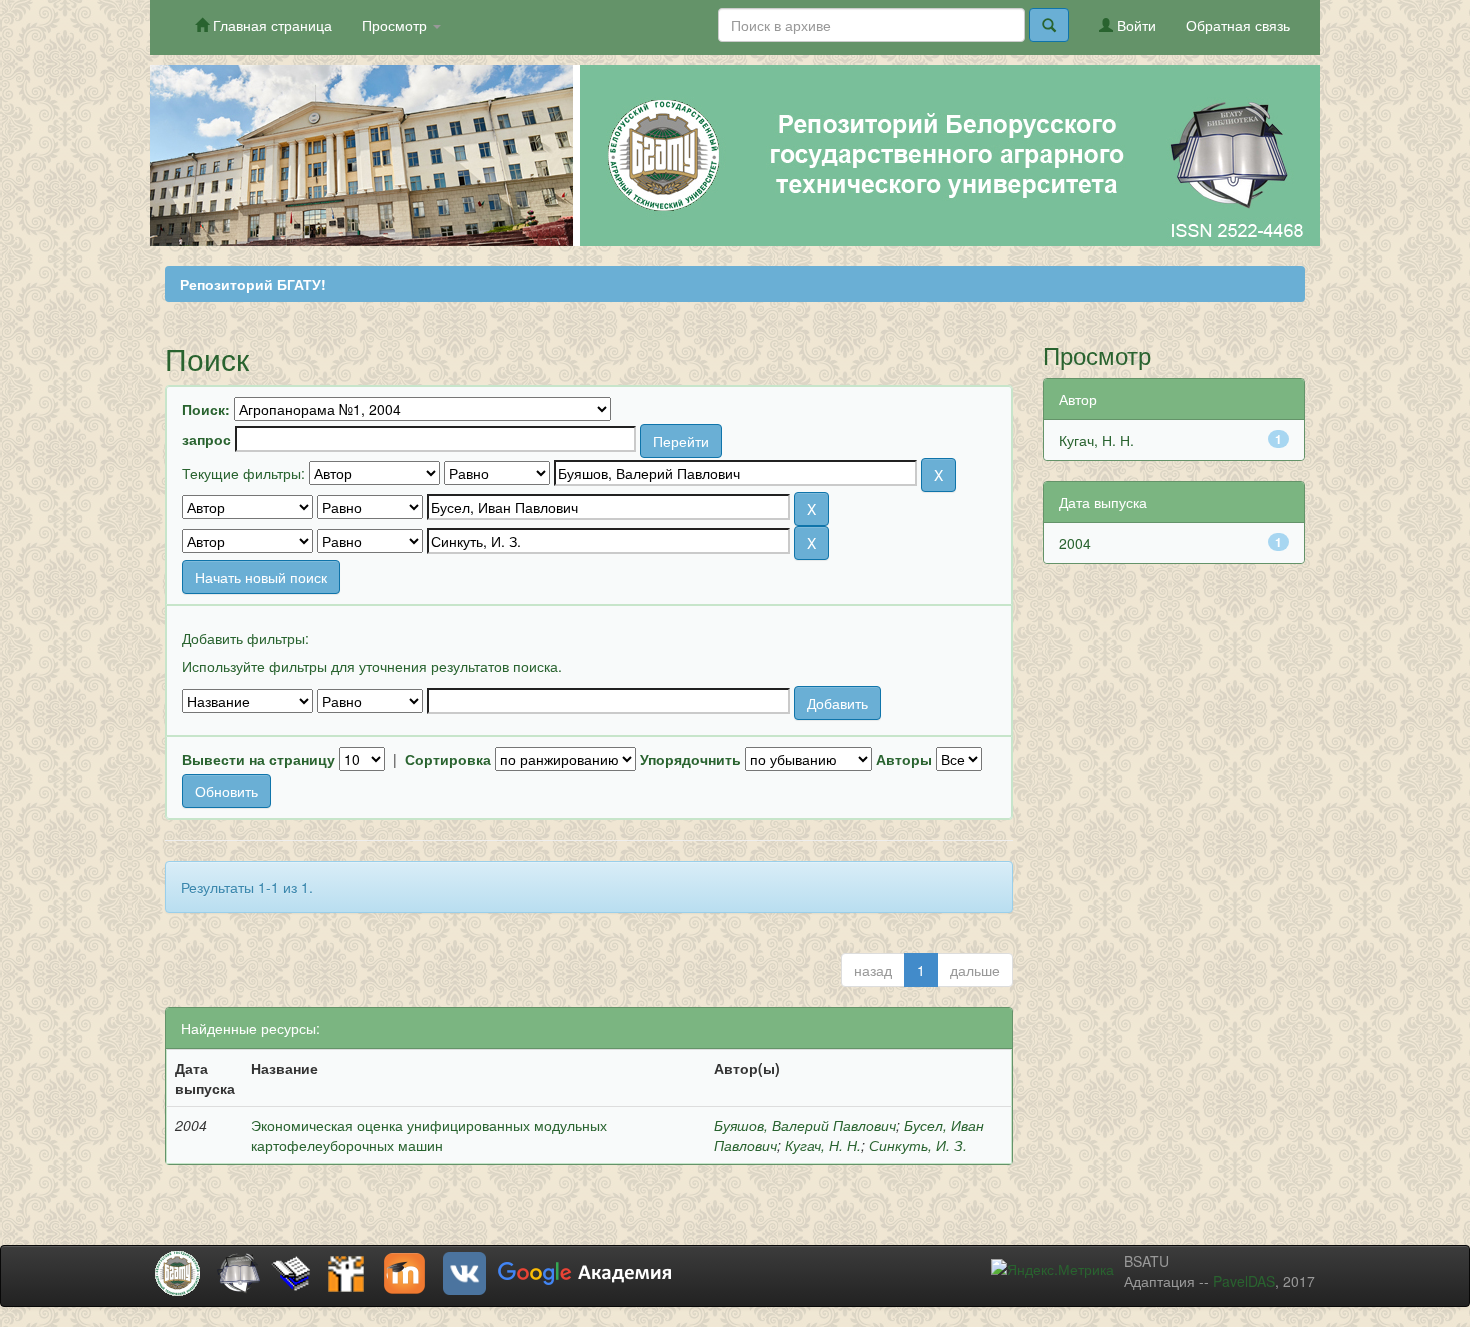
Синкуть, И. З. (918, 1145)
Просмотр (396, 25)
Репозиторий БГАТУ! (253, 284)
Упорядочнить (690, 759)
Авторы (904, 759)
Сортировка (448, 759)
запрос (206, 439)
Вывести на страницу (258, 759)
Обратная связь (1238, 25)
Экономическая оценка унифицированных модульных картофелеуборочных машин (429, 1135)
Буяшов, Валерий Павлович (805, 1125)
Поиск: (206, 409)
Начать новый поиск (261, 577)
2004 (1075, 543)
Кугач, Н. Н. (823, 1145)
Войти (1134, 25)
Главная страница (270, 25)
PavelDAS (1244, 1281)
